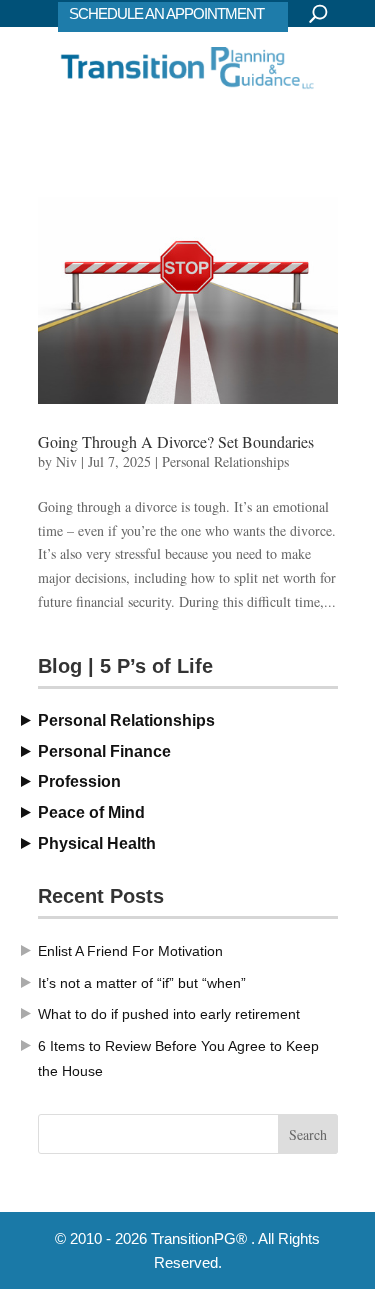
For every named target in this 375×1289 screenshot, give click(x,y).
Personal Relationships (225, 461)
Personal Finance (104, 751)
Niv (66, 461)
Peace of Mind (91, 812)
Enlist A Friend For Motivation (130, 951)
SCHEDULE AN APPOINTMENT (166, 13)
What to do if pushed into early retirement (169, 1014)
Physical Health (97, 843)
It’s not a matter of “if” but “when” (142, 983)
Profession (79, 781)
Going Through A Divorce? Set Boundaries (176, 441)
